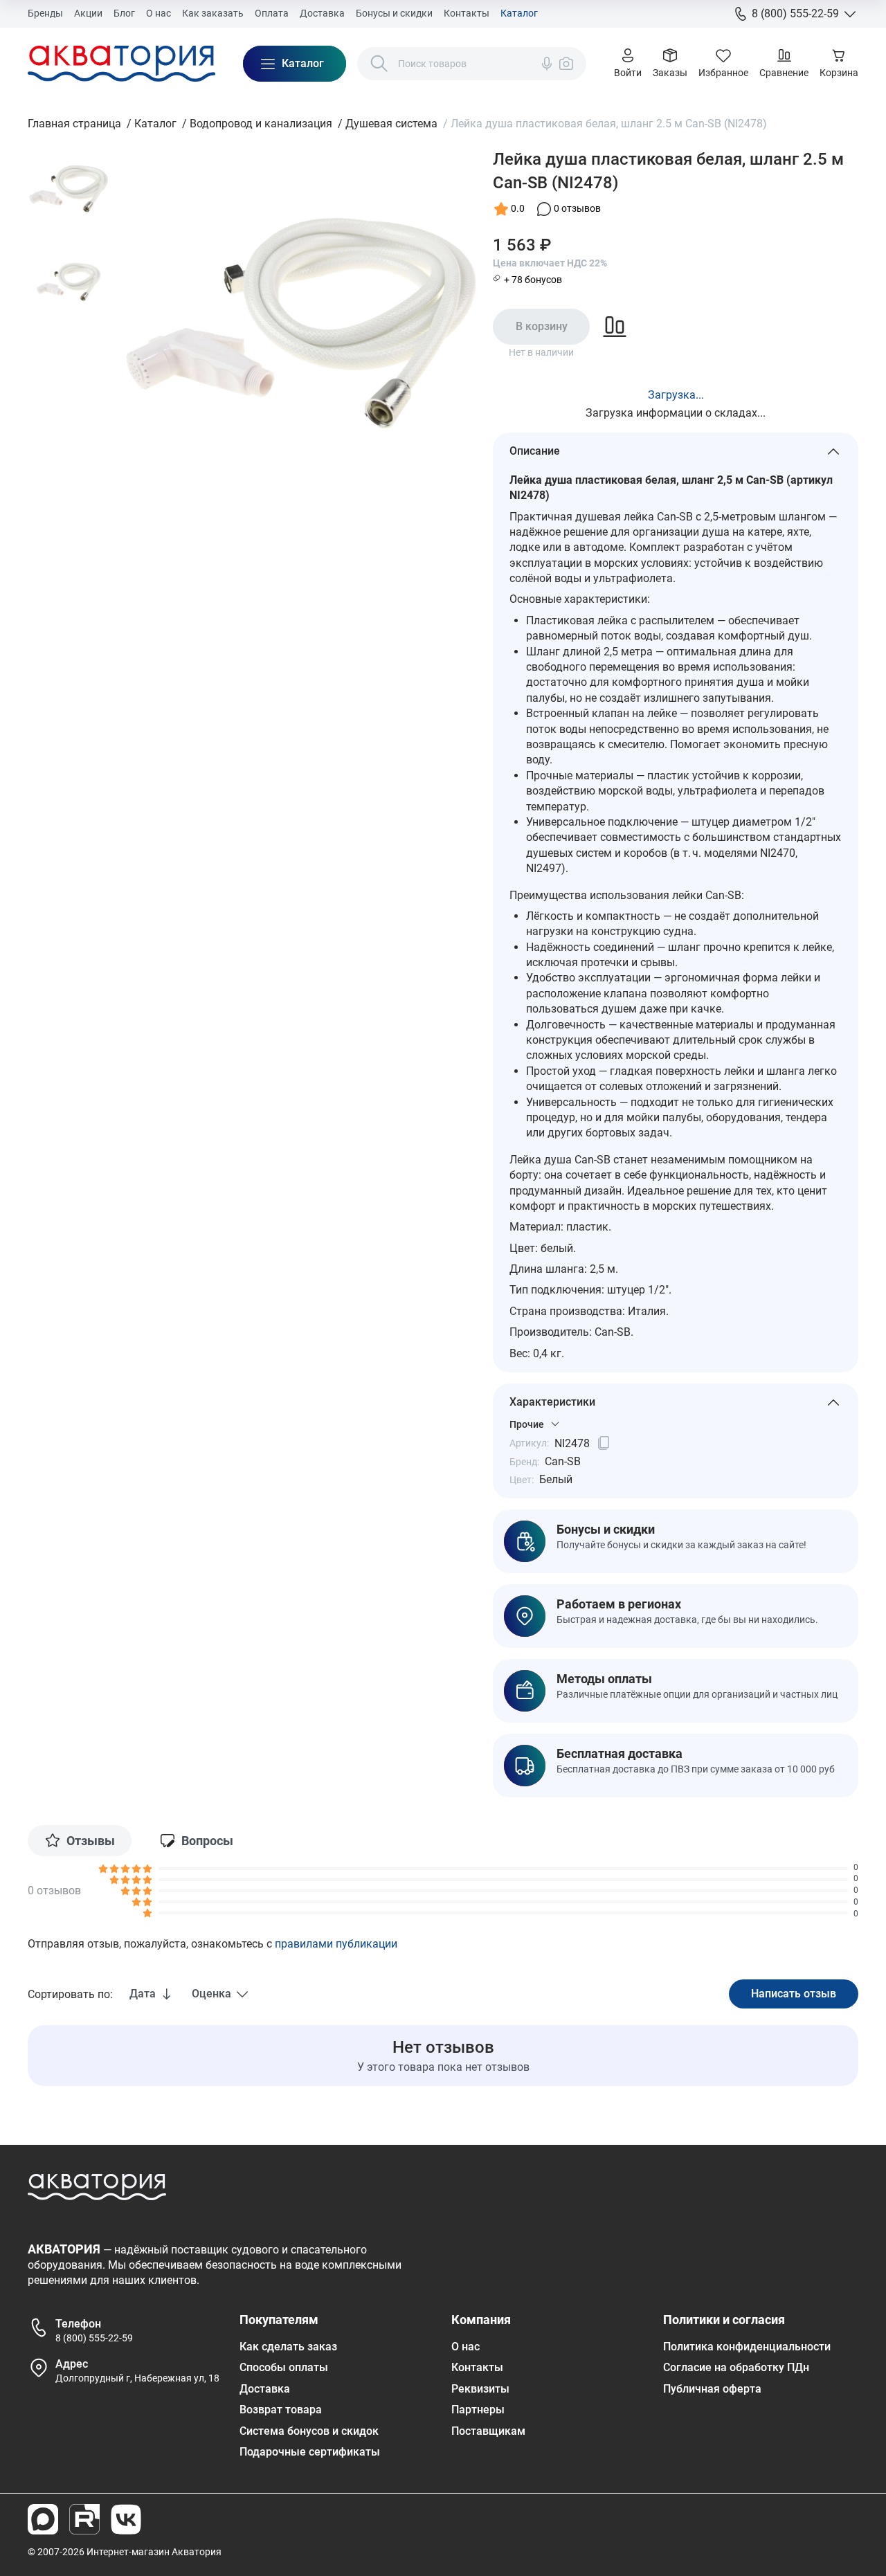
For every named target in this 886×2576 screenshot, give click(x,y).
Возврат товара (281, 2410)
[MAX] (43, 2519)
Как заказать (213, 13)
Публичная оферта (712, 2389)
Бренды (45, 13)
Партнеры (478, 2410)
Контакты (467, 13)
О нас (159, 13)
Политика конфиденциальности (747, 2347)
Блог (124, 13)
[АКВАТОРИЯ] (121, 64)
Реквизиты (480, 2389)
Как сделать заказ (288, 2347)
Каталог (519, 13)
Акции (88, 13)
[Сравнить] (615, 327)
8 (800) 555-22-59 (94, 2338)
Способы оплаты (284, 2367)
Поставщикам (488, 2431)
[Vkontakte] (126, 2519)
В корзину (542, 326)
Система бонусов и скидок (309, 2431)
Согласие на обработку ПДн (736, 2367)
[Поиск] (379, 64)
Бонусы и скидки (394, 13)
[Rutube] (84, 2519)
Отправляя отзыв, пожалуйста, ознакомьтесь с (213, 1944)
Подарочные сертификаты (310, 2452)
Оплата (272, 13)
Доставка (322, 13)
